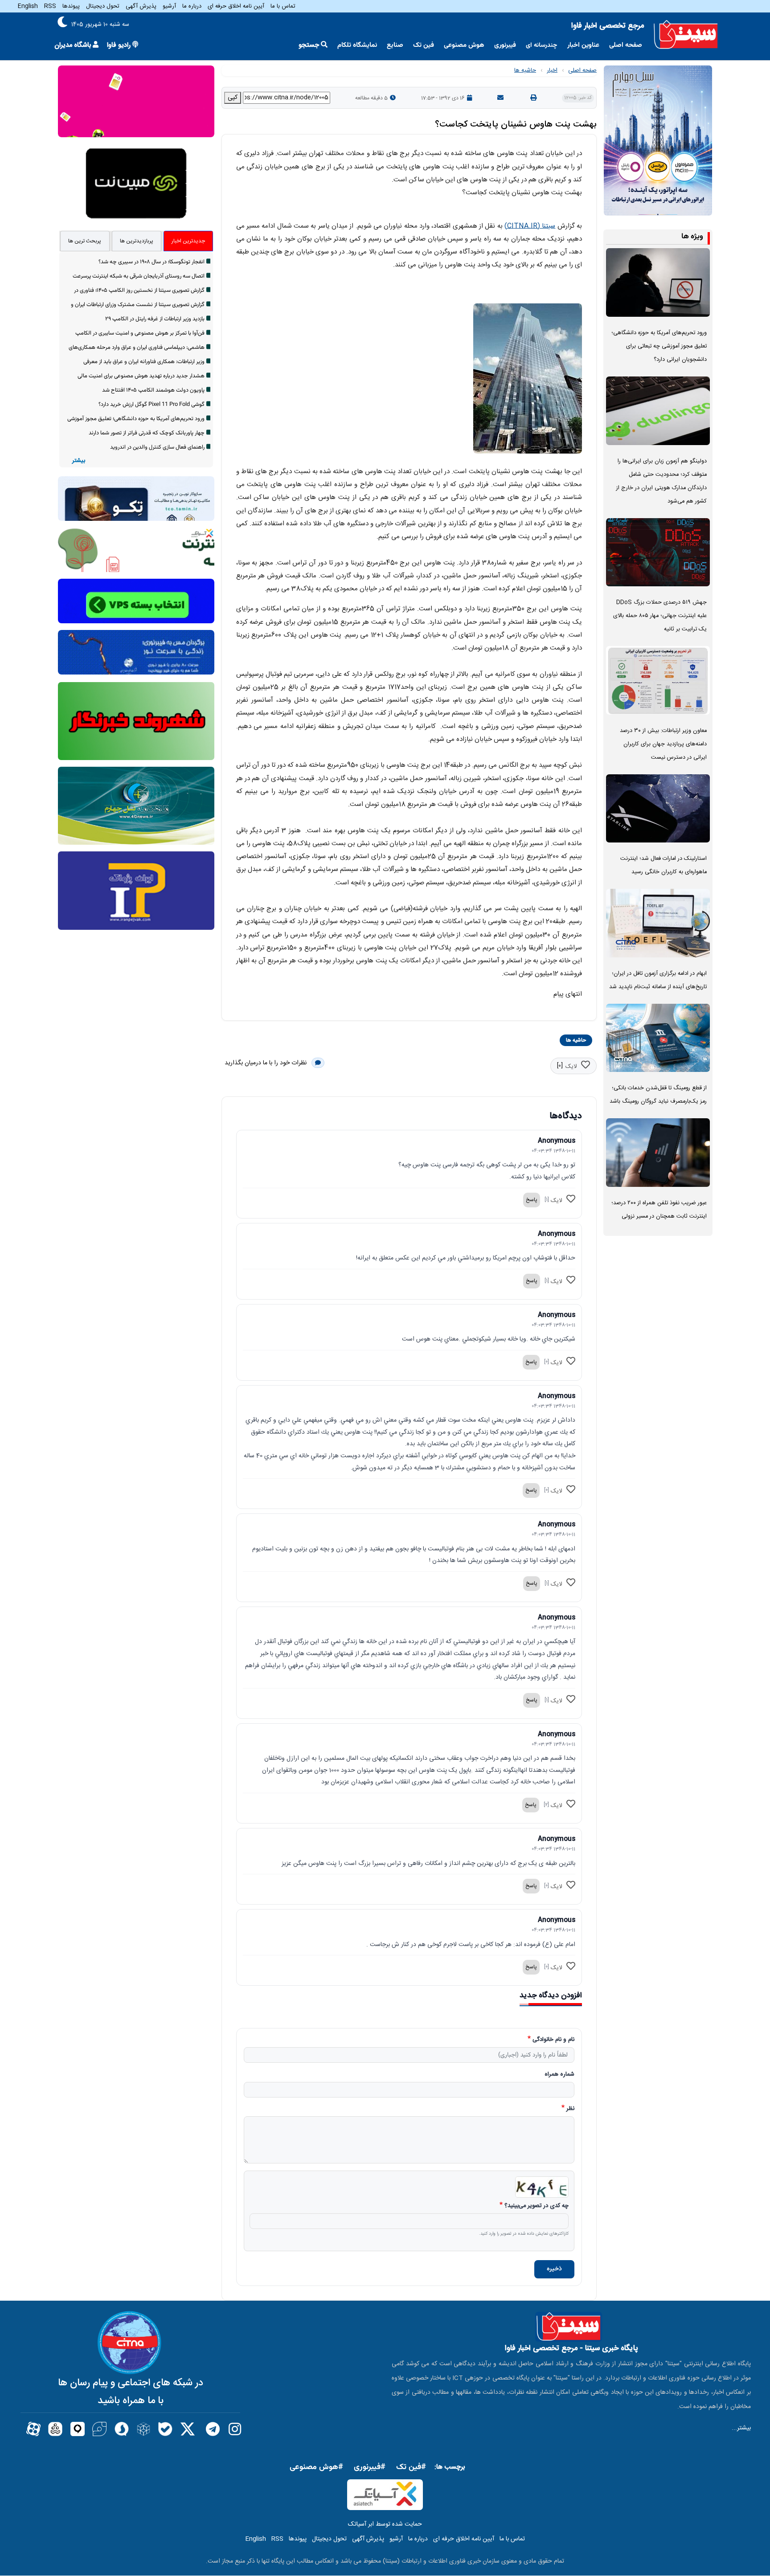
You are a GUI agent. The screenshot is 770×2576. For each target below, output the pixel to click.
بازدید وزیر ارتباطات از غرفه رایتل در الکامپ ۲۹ (155, 319)
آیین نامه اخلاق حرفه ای (236, 6)
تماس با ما (283, 6)
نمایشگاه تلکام (357, 45)
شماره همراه (559, 2075)
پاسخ (532, 1200)
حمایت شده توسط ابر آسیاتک (385, 2524)
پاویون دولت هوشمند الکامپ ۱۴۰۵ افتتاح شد (153, 390)
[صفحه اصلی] (686, 35)
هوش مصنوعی (464, 45)
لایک (571, 1067)
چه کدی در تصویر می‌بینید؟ (537, 2206)
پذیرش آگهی (141, 6)
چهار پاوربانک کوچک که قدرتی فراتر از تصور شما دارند (147, 433)
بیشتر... (741, 2428)
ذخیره (554, 2269)
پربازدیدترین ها (137, 241)
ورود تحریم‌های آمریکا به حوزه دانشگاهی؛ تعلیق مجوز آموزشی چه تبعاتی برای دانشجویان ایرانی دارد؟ (659, 346)
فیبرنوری (505, 45)
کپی (233, 98)
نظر (570, 2109)
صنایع (395, 45)
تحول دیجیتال (103, 6)
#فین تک (411, 2467)
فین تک (424, 45)
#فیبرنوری (370, 2467)
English (28, 6)
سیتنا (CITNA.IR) (530, 226)
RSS (50, 6)
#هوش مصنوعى (316, 2467)
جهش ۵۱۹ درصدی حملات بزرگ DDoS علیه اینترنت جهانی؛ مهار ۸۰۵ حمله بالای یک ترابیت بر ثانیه (660, 616)
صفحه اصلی (626, 45)
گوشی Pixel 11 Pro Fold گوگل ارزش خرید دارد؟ (152, 405)
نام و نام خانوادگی (553, 2040)
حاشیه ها (525, 70)
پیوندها (71, 6)
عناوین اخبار (583, 45)
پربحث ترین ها (85, 241)
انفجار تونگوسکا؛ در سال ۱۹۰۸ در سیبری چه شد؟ (152, 262)
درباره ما (192, 6)
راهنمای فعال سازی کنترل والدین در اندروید (157, 447)
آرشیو (169, 6)
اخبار (552, 70)
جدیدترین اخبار (188, 241)
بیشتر (79, 461)
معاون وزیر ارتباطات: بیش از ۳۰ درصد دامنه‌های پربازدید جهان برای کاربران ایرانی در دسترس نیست (663, 744)
